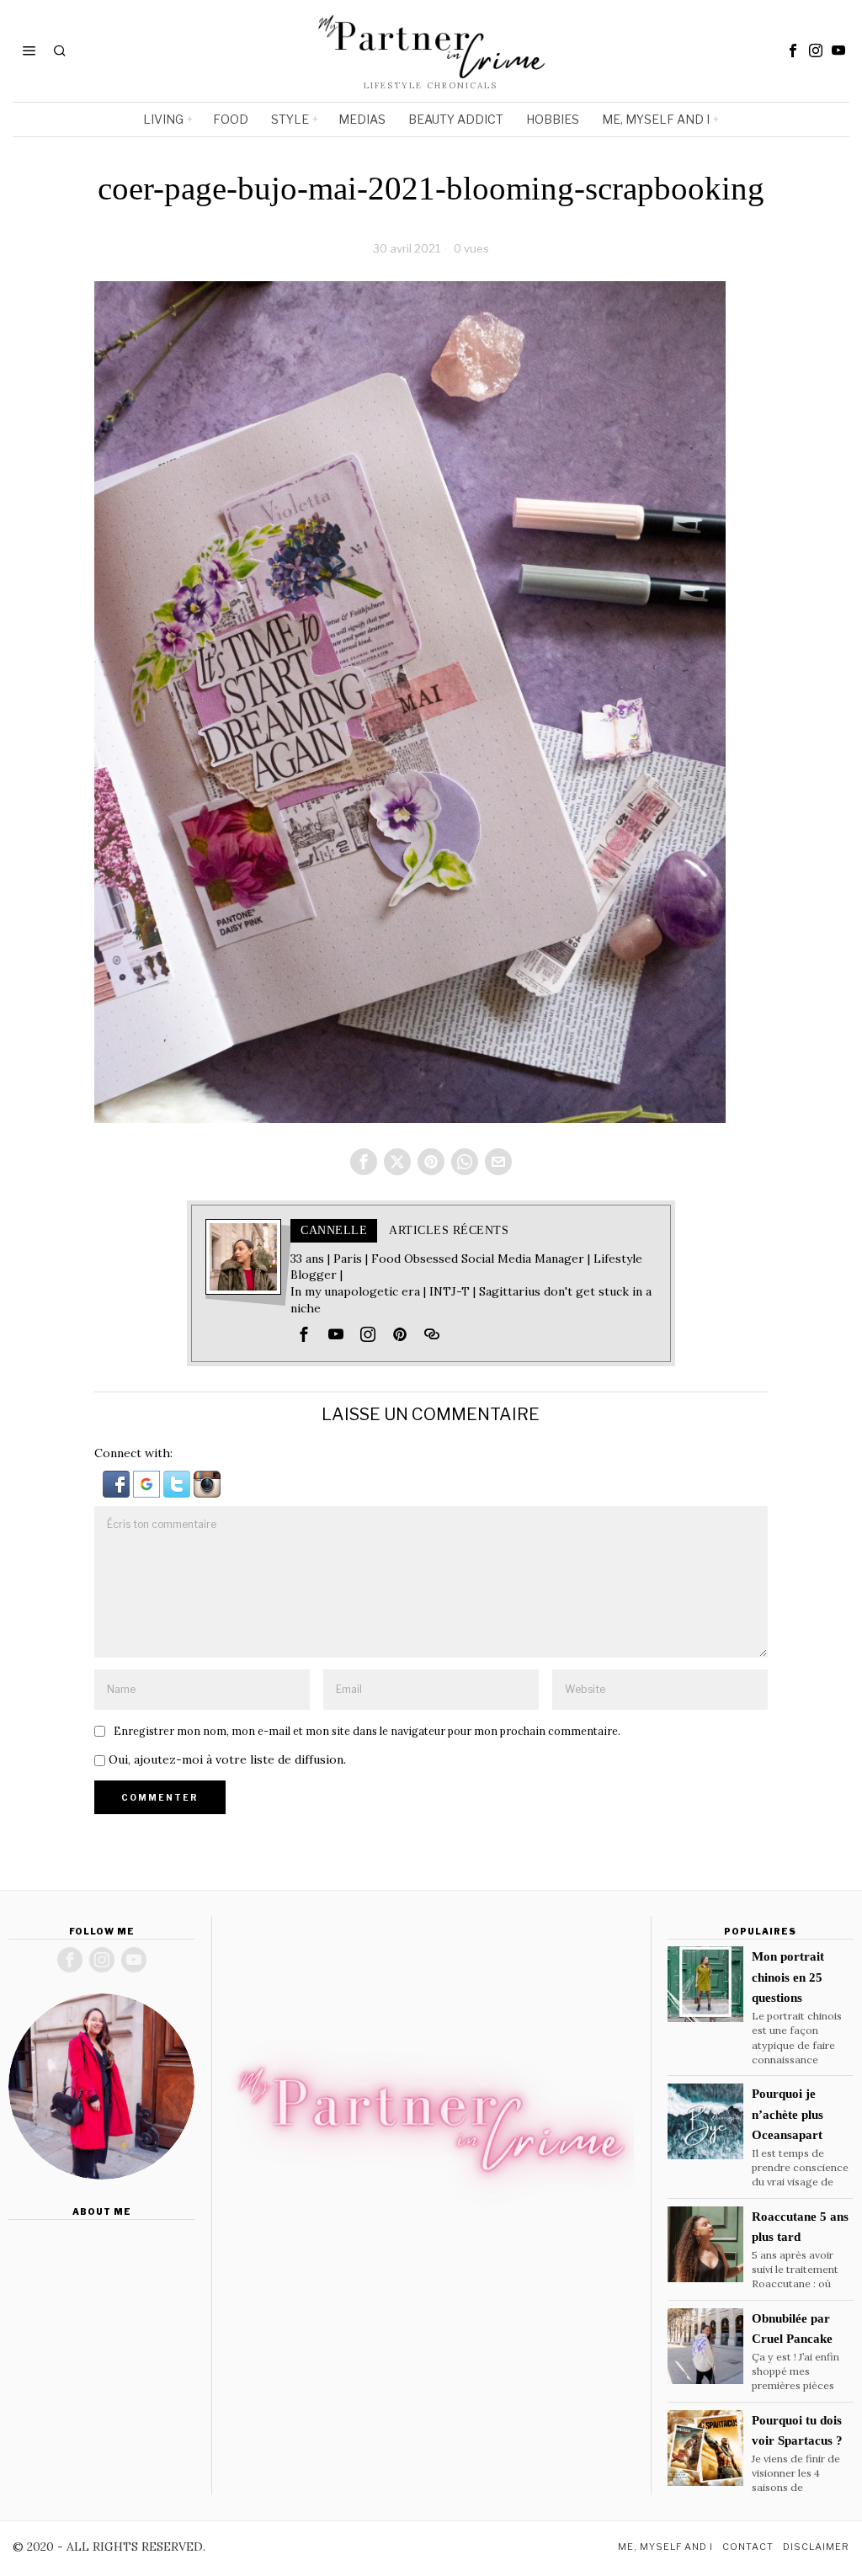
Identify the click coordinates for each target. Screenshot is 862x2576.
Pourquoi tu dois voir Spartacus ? (797, 2430)
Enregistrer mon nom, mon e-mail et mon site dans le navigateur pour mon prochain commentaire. (367, 1731)
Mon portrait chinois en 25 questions (788, 1977)
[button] (118, 1483)
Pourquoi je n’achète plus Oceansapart (788, 2114)
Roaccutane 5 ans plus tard (800, 2227)
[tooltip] (793, 51)
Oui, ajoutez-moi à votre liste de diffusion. (226, 1759)
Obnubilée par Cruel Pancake (792, 2329)
